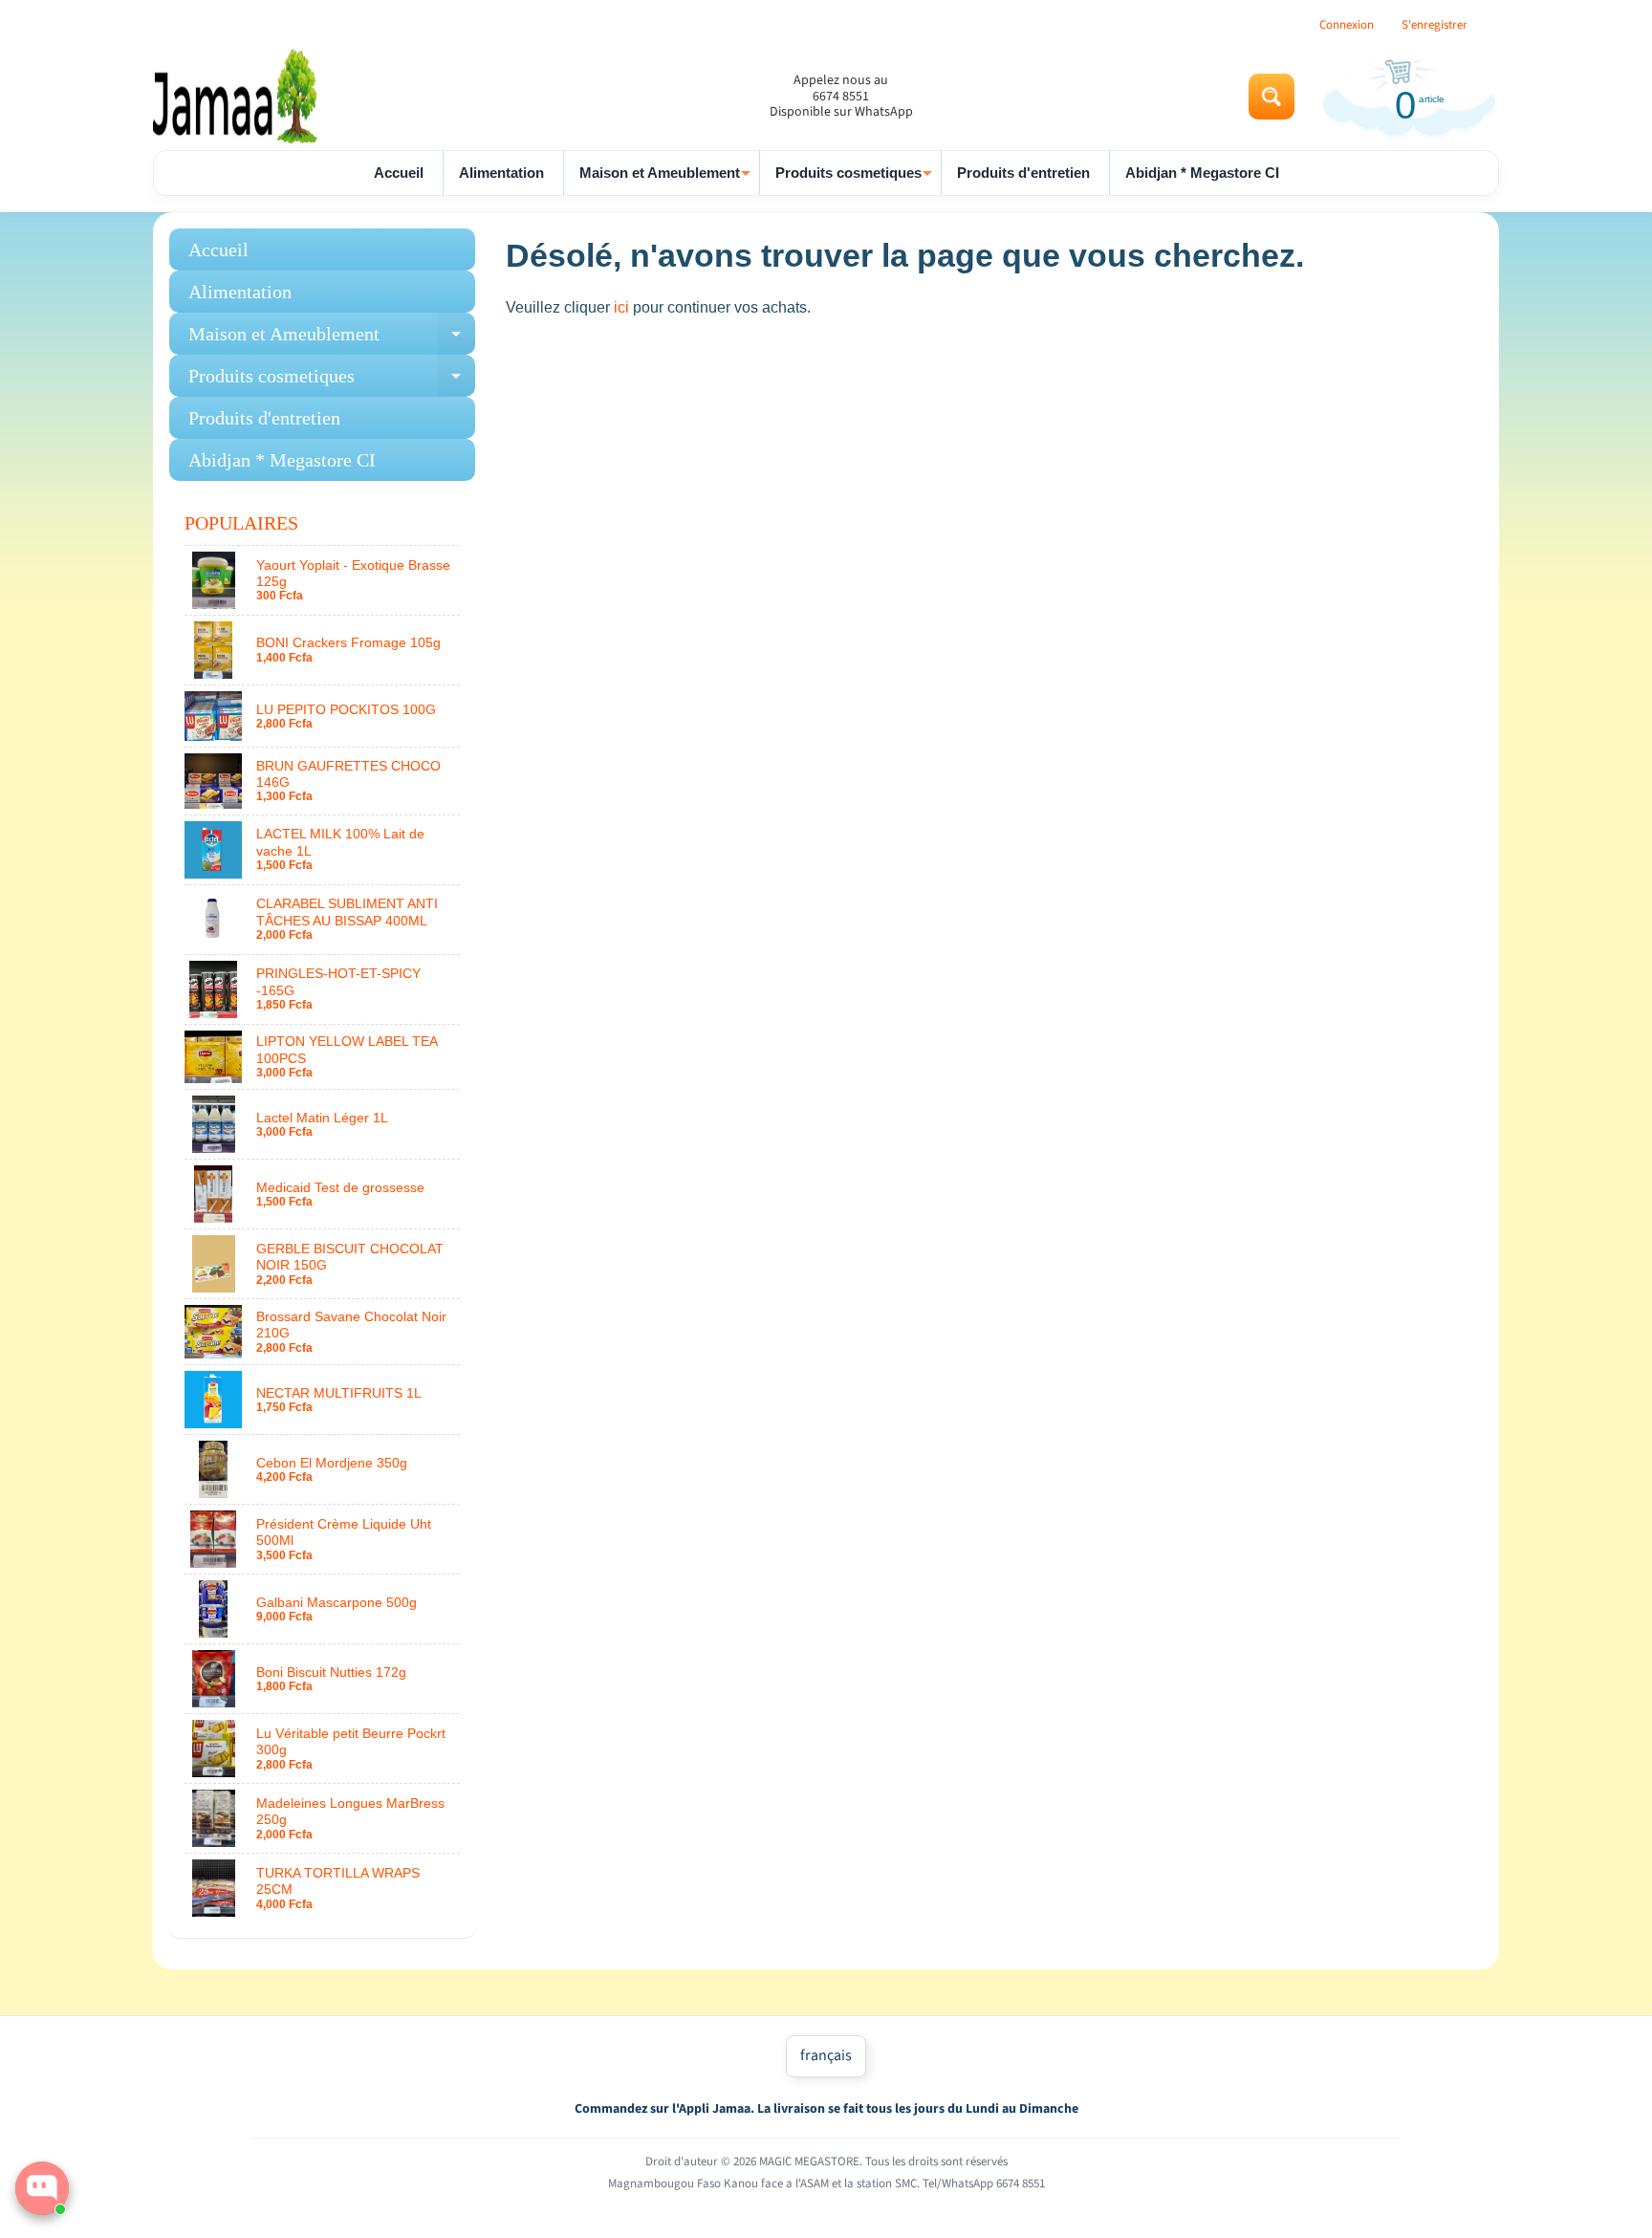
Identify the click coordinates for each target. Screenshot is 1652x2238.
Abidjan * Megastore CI (1202, 173)
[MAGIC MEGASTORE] (239, 97)
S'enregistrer (1435, 25)
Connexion (1347, 25)
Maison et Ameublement (667, 180)
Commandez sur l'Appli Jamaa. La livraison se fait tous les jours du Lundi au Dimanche (826, 2109)
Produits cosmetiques (856, 180)
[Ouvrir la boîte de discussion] (42, 2188)
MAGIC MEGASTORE (809, 2162)
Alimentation (501, 173)
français (826, 2055)
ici (621, 307)
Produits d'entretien (1023, 173)
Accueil (399, 173)
